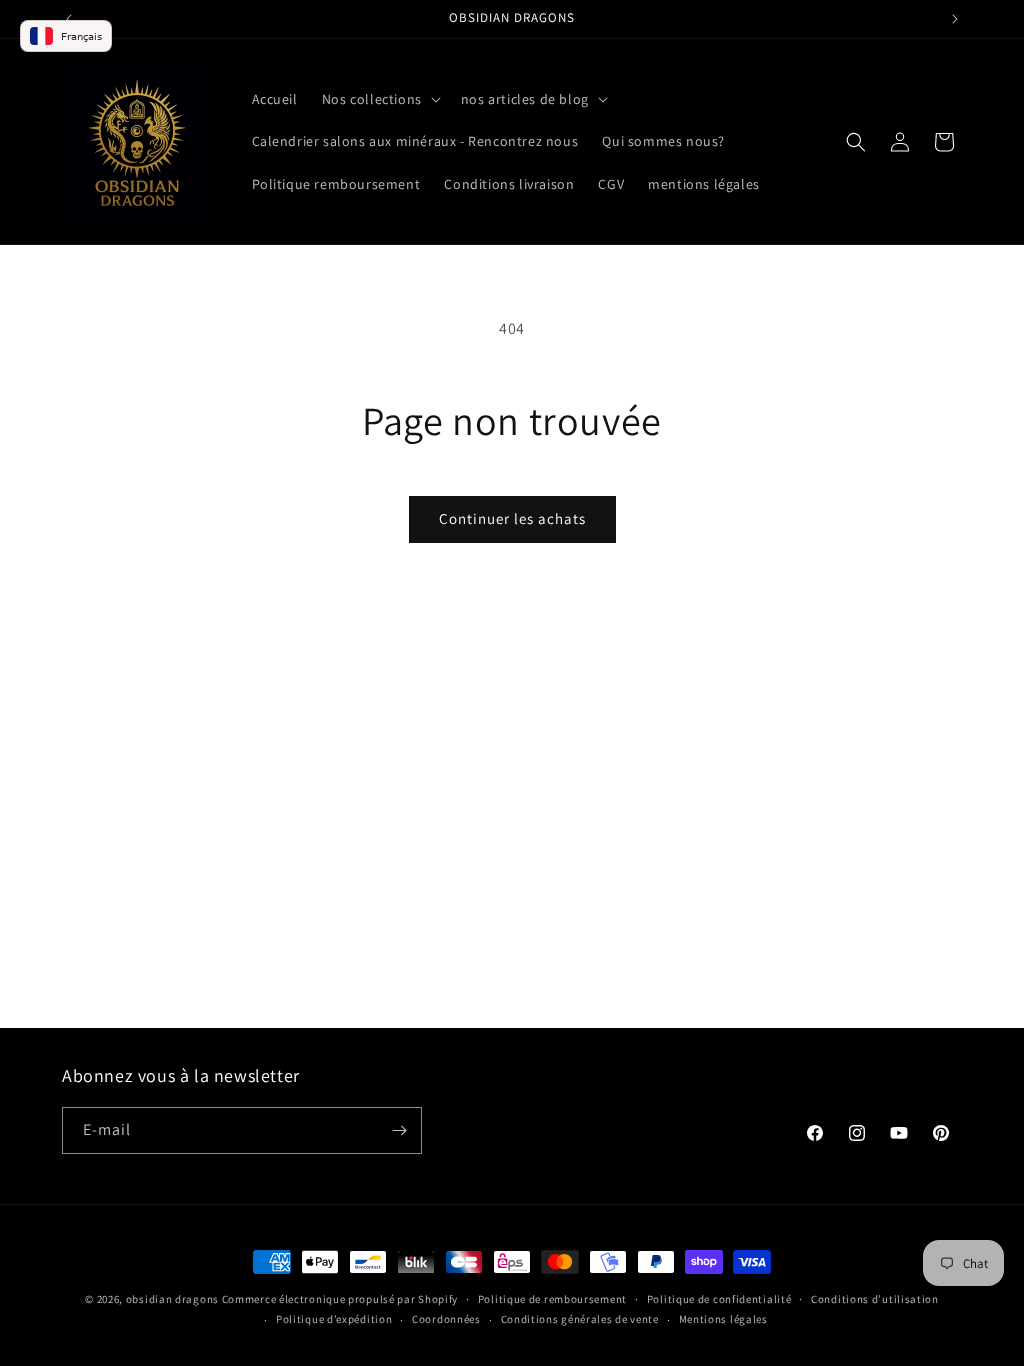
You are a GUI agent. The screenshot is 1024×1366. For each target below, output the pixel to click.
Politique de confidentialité (719, 1299)
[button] (379, 99)
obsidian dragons (172, 1299)
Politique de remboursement (552, 1299)
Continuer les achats (512, 518)
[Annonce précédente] (69, 19)
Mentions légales (723, 1319)
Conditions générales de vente (580, 1319)
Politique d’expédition (334, 1319)
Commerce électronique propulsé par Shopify (340, 1299)
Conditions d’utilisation (875, 1299)
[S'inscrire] (399, 1130)
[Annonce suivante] (955, 19)
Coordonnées (446, 1319)
